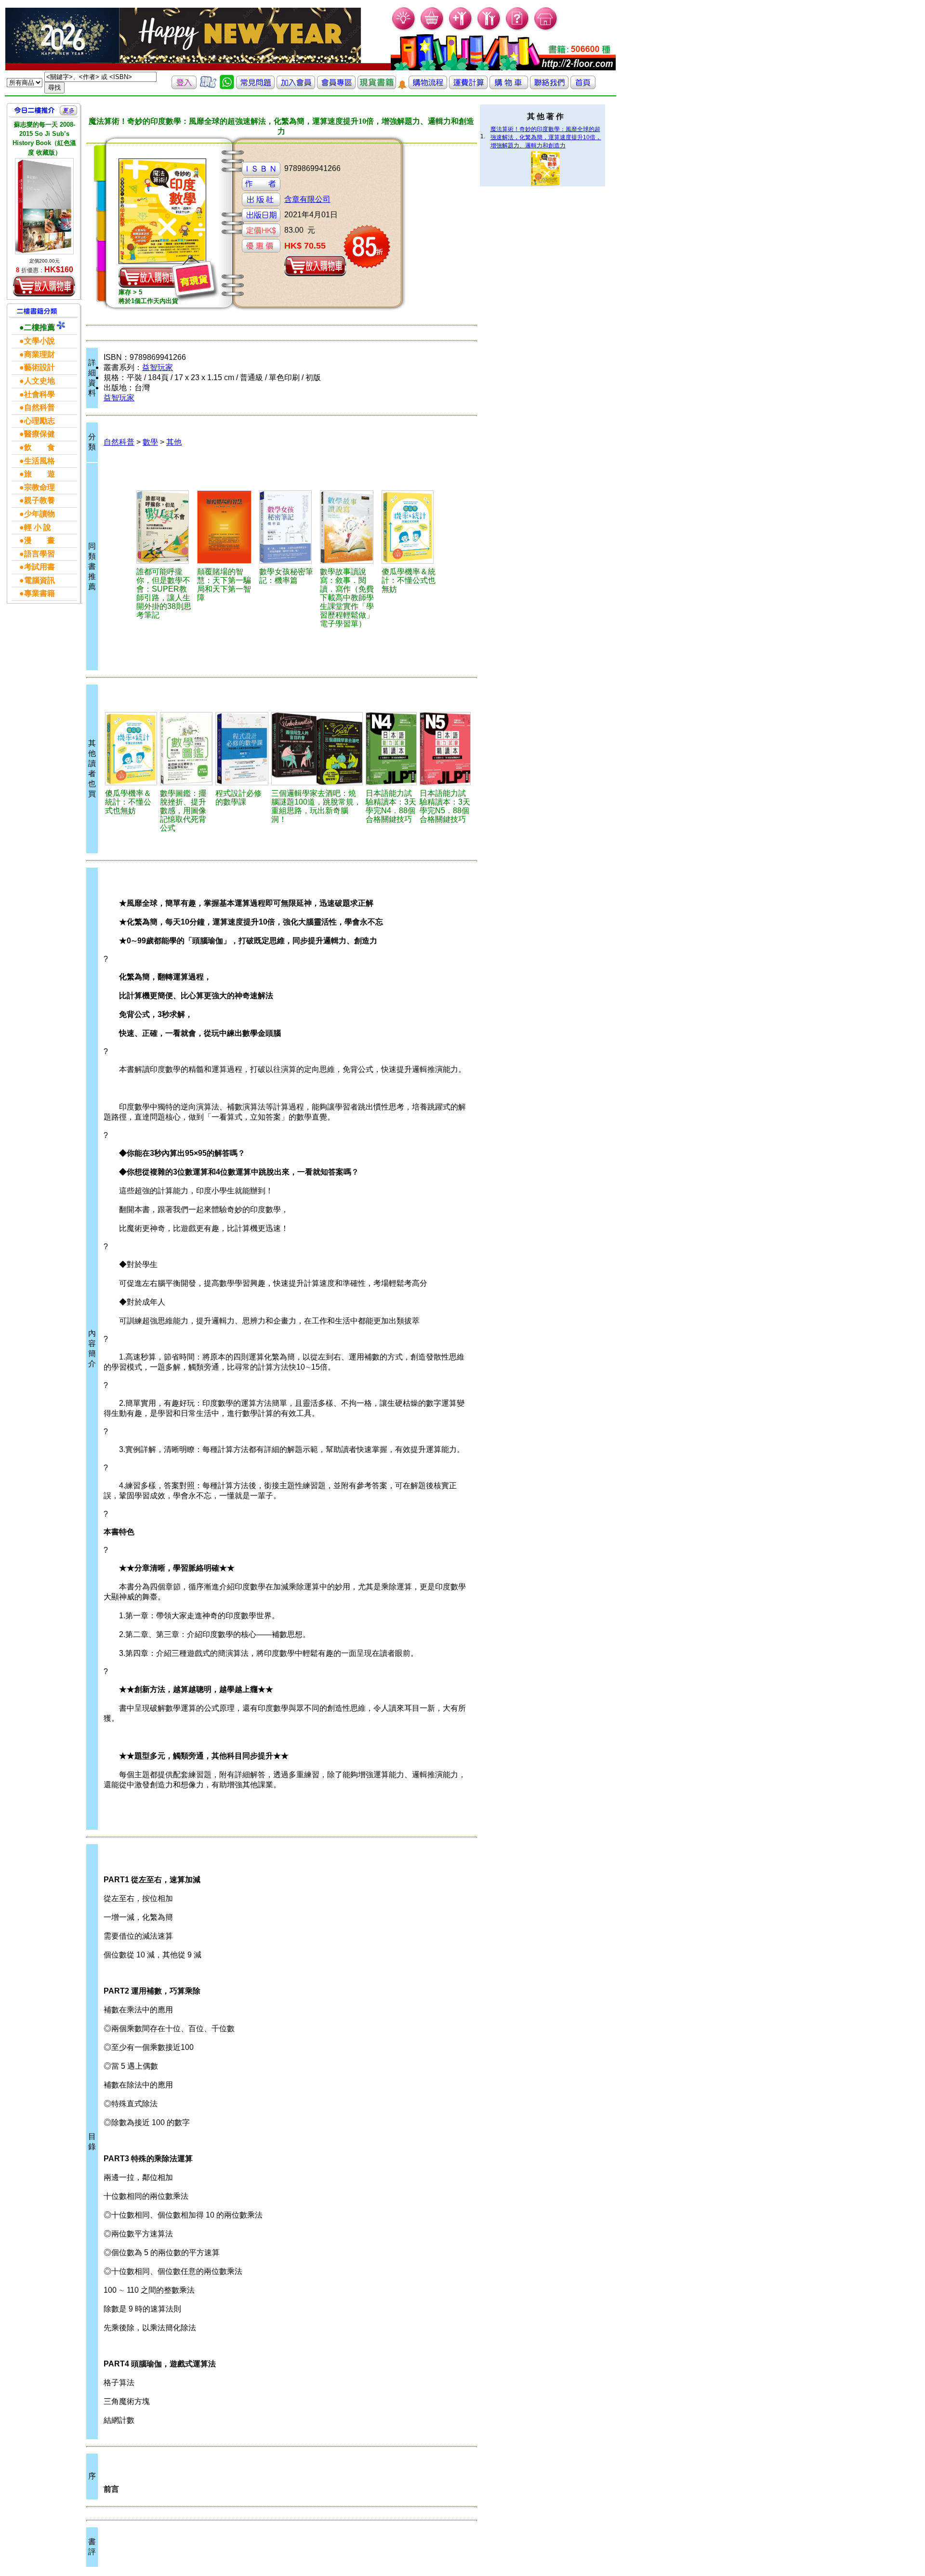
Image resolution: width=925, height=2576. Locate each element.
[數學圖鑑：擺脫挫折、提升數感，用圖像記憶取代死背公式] (186, 749)
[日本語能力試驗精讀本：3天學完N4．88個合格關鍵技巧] (391, 749)
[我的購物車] (432, 29)
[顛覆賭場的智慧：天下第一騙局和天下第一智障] (227, 527)
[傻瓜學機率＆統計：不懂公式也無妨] (410, 527)
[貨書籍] (377, 86)
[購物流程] (428, 86)
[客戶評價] (208, 86)
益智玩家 (158, 367)
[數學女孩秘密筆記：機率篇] (288, 527)
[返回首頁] (583, 86)
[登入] (184, 86)
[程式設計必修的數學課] (242, 749)
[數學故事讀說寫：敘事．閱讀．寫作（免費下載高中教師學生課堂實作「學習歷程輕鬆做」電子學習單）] (349, 527)
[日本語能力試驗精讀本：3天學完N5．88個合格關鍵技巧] (445, 749)
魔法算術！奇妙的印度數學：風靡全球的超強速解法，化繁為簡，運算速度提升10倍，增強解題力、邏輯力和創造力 (546, 137)
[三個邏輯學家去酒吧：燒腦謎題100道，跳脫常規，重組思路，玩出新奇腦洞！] (317, 749)
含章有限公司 (307, 199)
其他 (174, 442)
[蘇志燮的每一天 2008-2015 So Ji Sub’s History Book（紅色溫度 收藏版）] (44, 206)
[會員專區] (336, 86)
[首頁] (546, 29)
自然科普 (119, 442)
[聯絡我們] (549, 86)
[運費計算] (468, 86)
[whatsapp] (227, 86)
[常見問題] (518, 29)
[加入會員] (461, 29)
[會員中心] (489, 29)
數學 (150, 442)
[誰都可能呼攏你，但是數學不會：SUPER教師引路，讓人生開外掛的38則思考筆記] (165, 527)
